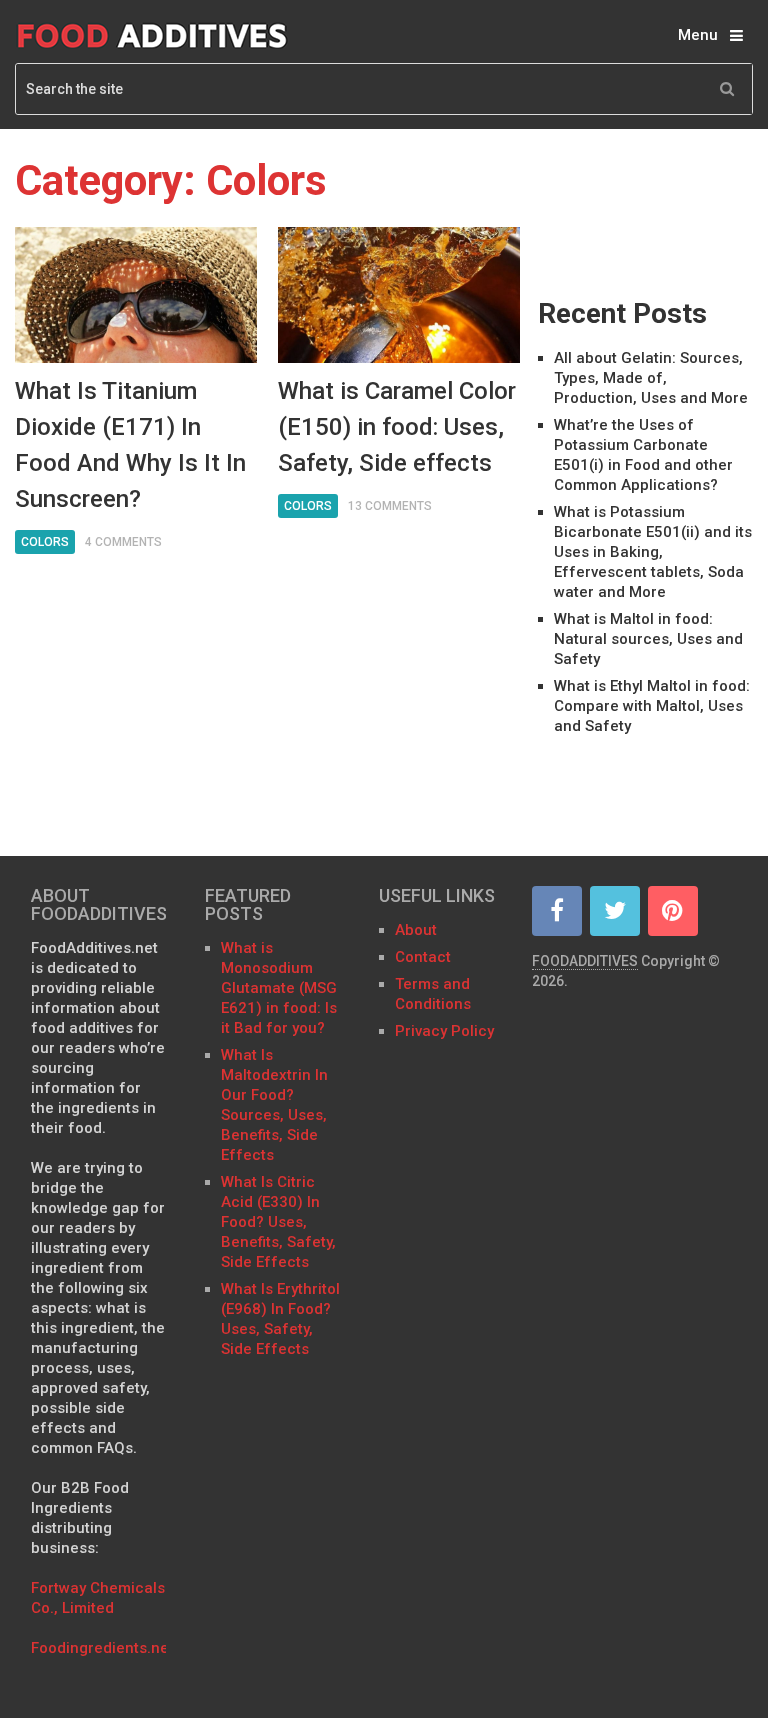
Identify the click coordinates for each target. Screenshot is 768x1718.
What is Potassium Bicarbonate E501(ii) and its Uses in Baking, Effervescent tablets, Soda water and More (653, 552)
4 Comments (123, 542)
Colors (45, 542)
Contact (425, 957)
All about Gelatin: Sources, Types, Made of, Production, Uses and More (651, 378)
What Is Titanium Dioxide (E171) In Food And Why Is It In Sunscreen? (130, 445)
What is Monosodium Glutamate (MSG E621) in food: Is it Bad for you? (279, 988)
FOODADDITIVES (585, 961)
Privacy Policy (444, 1031)
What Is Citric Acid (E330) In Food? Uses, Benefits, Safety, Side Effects (278, 1222)
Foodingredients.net (102, 1648)
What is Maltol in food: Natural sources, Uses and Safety (648, 639)
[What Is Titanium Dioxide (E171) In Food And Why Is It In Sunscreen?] (136, 295)
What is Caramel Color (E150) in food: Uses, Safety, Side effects (397, 427)
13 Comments (390, 506)
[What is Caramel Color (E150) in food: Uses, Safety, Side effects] (399, 295)
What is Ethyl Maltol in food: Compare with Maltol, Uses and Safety (652, 706)
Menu (698, 35)
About (416, 930)
